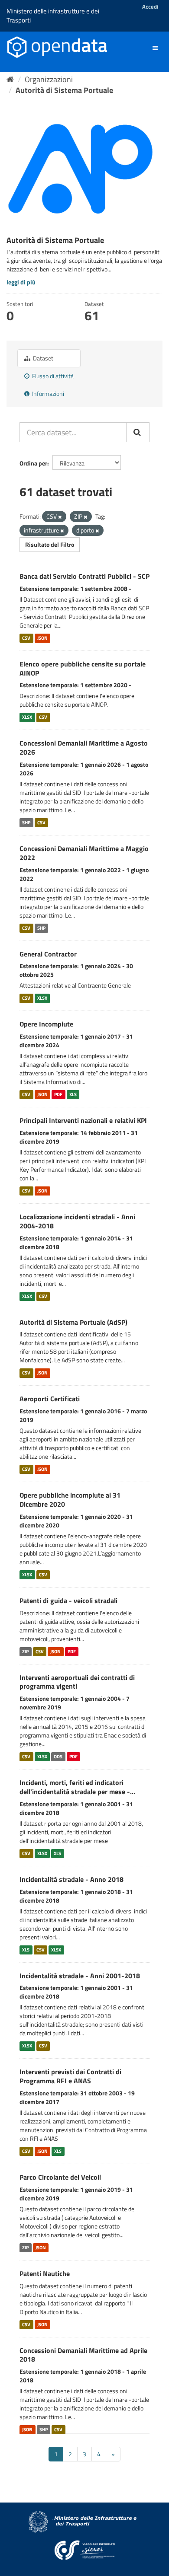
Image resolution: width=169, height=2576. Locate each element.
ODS (58, 1757)
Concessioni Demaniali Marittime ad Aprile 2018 (83, 2355)
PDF (58, 1094)
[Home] (10, 79)
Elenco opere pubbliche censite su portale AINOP (83, 668)
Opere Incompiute (46, 1024)
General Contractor (48, 954)
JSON (42, 638)
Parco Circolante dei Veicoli (60, 2177)
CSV (26, 638)
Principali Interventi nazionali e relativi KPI (83, 1120)
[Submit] (138, 432)
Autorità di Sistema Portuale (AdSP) (73, 1322)
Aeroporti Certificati (50, 1399)
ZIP (25, 1651)
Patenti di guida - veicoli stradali (68, 1600)
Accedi (150, 6)
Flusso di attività (52, 376)
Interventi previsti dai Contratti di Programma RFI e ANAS (70, 2076)
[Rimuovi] (60, 517)
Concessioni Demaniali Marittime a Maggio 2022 (84, 853)
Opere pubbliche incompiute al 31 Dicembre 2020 (70, 1500)
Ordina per (33, 463)
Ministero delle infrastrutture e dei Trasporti (53, 16)
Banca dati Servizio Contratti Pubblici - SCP (84, 576)
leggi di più (21, 282)
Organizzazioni (49, 79)
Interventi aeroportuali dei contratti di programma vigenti (77, 1682)
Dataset (42, 358)
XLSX (27, 717)
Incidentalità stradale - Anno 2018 (71, 1879)
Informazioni (47, 394)
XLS (73, 1094)
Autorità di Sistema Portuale (64, 90)
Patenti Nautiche (45, 2273)
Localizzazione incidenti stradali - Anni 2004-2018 (77, 1221)
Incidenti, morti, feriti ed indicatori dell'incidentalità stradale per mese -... (77, 1787)
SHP (26, 823)
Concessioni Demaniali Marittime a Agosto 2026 (84, 748)
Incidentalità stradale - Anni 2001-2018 (80, 1976)
